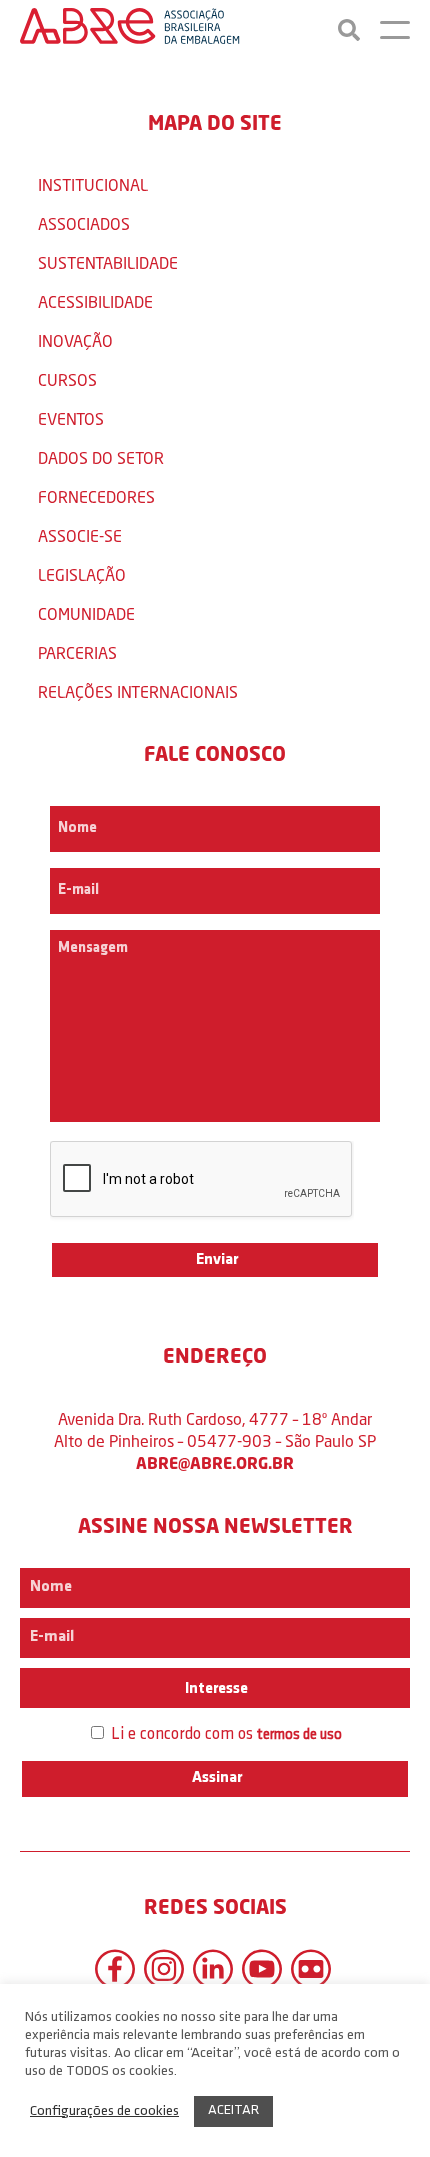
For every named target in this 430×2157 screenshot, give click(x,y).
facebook (115, 1969)
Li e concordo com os (224, 1734)
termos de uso (299, 1735)
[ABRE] (130, 30)
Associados (84, 223)
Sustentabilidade (108, 262)
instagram (164, 1969)
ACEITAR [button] (233, 2110)
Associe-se (80, 535)
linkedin (213, 1969)
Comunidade (86, 613)
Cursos (67, 379)
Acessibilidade (95, 301)
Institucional (93, 184)
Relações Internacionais (138, 691)
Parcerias (77, 652)
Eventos (71, 418)
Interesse (215, 1689)
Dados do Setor (101, 457)
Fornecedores (96, 496)
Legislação (82, 574)
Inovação (75, 340)
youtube (262, 1969)
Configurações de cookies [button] (104, 2111)
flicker (311, 1969)
